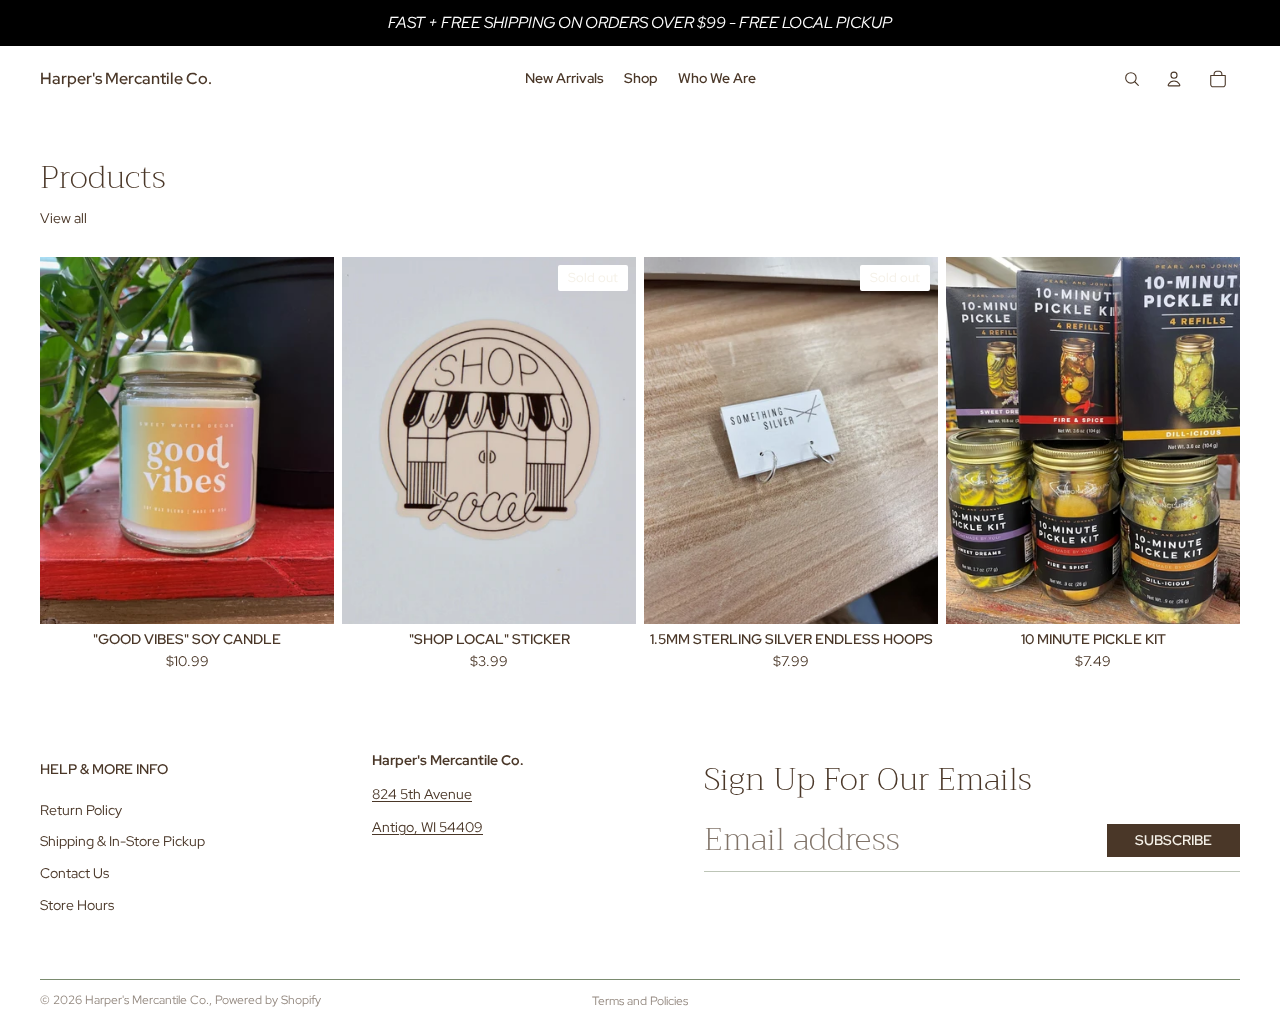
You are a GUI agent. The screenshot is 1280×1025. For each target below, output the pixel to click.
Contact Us (74, 873)
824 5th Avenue (422, 794)
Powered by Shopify (268, 1000)
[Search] (1132, 79)
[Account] (1174, 79)
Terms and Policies (640, 1001)
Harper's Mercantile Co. (147, 1000)
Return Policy (81, 810)
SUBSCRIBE (1173, 840)
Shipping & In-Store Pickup (122, 842)
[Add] (303, 593)
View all (63, 218)
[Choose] (1209, 593)
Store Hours (77, 905)
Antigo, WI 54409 (427, 827)
